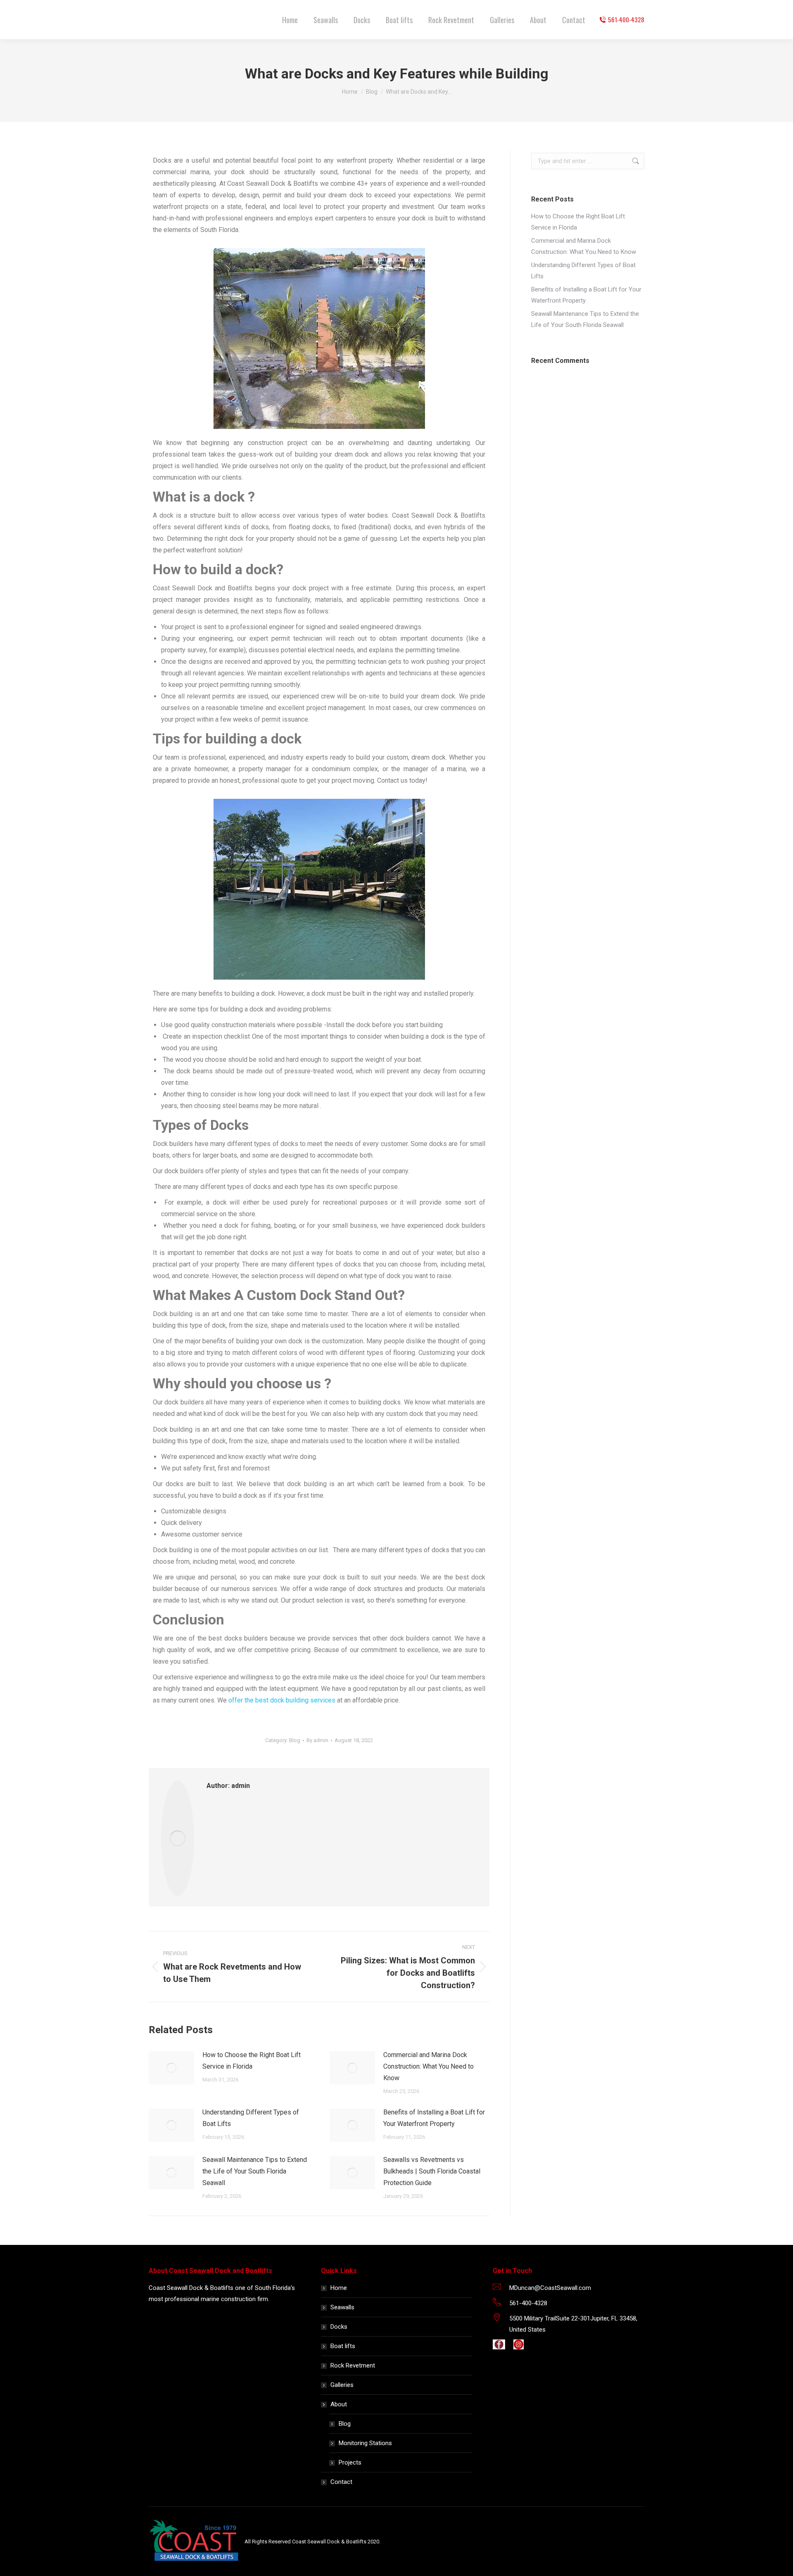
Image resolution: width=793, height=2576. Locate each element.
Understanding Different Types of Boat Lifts (251, 2118)
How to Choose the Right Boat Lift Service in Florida (252, 2061)
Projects (350, 2462)
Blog (295, 1740)
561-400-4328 (626, 20)
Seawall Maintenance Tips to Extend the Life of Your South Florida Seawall (255, 2171)
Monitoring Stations (365, 2443)
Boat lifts (343, 2346)
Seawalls (342, 2307)
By (317, 1740)
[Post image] (171, 2068)
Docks (339, 2327)
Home (339, 2288)
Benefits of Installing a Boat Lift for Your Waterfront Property (434, 2118)
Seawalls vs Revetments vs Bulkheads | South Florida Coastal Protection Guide (432, 2171)
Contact (341, 2482)
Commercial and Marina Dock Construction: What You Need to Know (429, 2066)
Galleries (342, 2385)
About (339, 2404)
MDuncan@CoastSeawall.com (550, 2288)
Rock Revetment (353, 2365)
